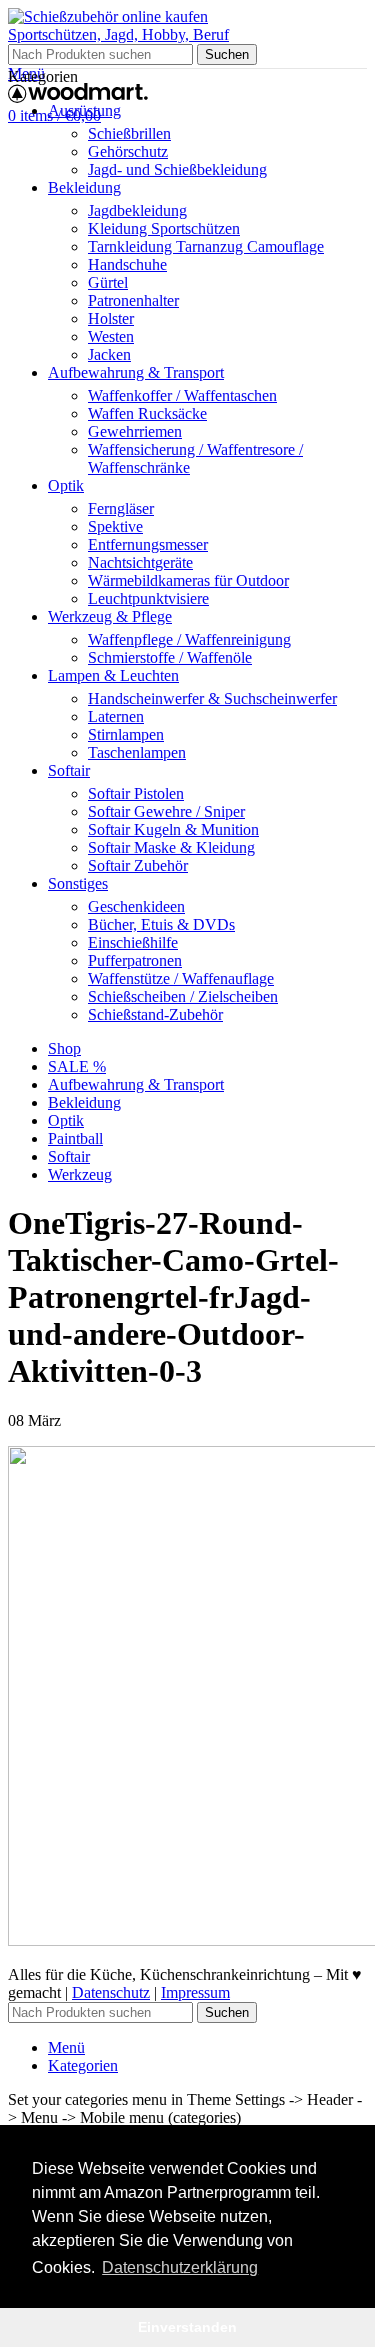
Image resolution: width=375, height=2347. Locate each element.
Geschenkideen (136, 906)
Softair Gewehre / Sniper (166, 811)
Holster (111, 318)
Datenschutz (111, 1992)
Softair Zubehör (138, 865)
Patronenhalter (133, 300)
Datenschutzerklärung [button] (180, 2267)
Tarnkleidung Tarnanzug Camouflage (206, 246)
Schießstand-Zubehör (155, 1014)
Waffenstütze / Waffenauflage (181, 978)
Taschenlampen (137, 752)
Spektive (115, 526)
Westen (111, 336)
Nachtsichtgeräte (140, 562)
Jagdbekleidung (137, 210)
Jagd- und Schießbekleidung (177, 169)
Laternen (116, 716)
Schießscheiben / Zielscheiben (183, 996)
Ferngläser (121, 508)
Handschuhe (127, 264)
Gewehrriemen (135, 431)
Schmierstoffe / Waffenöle (170, 657)
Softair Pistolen (136, 793)
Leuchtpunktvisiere (148, 598)
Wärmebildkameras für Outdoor (188, 580)
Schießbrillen (129, 133)
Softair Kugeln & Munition (173, 829)
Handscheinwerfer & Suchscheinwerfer (212, 698)
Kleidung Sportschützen (164, 228)
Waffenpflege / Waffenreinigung (189, 639)
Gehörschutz (128, 151)
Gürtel (108, 282)
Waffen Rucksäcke (147, 413)
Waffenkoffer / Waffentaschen (182, 395)
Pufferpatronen (135, 960)
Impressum (195, 1992)
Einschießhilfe (133, 942)
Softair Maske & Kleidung (171, 847)
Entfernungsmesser (148, 544)
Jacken (109, 354)
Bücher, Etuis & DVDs (161, 924)
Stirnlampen (126, 734)
